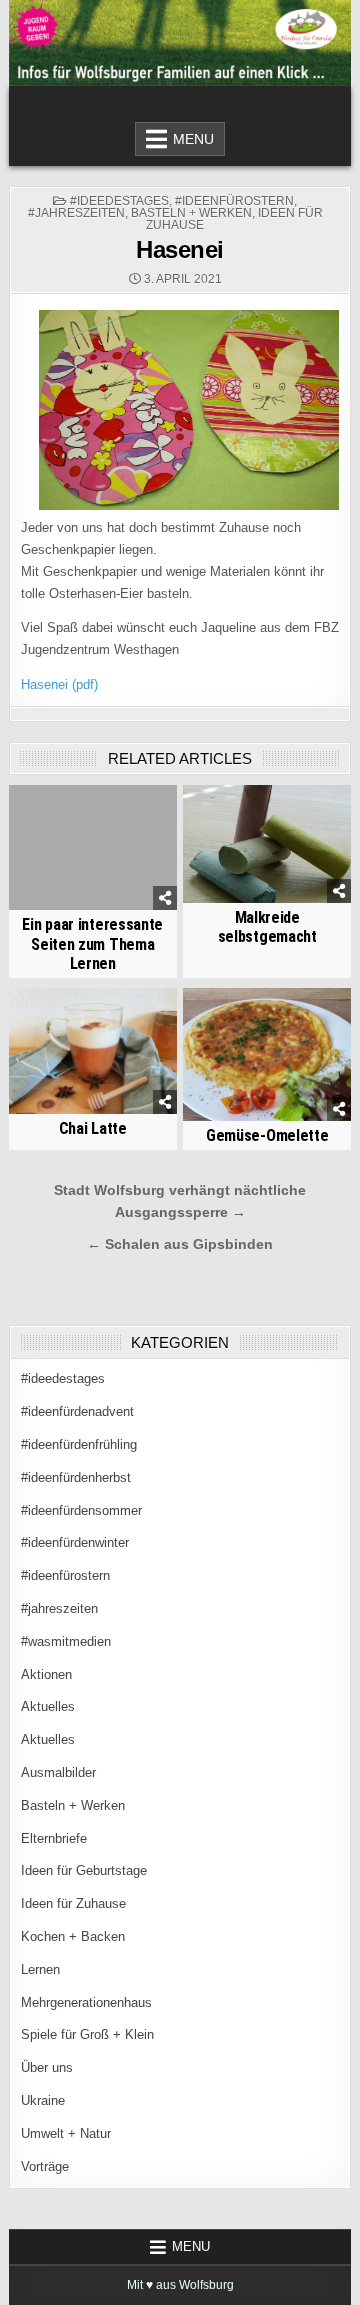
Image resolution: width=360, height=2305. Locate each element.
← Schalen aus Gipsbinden (180, 1244)
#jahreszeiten (76, 213)
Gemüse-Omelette (267, 1135)
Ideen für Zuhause (73, 1903)
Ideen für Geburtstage (84, 1870)
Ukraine (43, 2100)
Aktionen (46, 1674)
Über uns (47, 2067)
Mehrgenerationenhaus (86, 2002)
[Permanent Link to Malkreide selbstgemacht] (267, 844)
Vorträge (45, 2166)
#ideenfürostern (234, 201)
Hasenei (180, 249)
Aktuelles (48, 1706)
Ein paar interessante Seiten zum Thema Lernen (92, 943)
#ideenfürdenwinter (75, 1542)
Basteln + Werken (191, 213)
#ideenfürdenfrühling (79, 1444)
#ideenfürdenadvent (77, 1411)
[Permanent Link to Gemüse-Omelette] (267, 1054)
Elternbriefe (54, 1838)
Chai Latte (93, 1128)
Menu (193, 139)
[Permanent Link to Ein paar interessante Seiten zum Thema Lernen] (93, 848)
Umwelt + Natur (66, 2133)
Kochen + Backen (73, 1936)
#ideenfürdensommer (81, 1510)
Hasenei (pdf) (59, 684)
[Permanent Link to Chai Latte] (93, 1051)
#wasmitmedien (66, 1641)
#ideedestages (119, 201)
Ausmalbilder (58, 1772)
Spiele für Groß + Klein (87, 2034)
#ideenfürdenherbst (76, 1477)
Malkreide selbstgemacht (267, 927)
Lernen (40, 1969)
